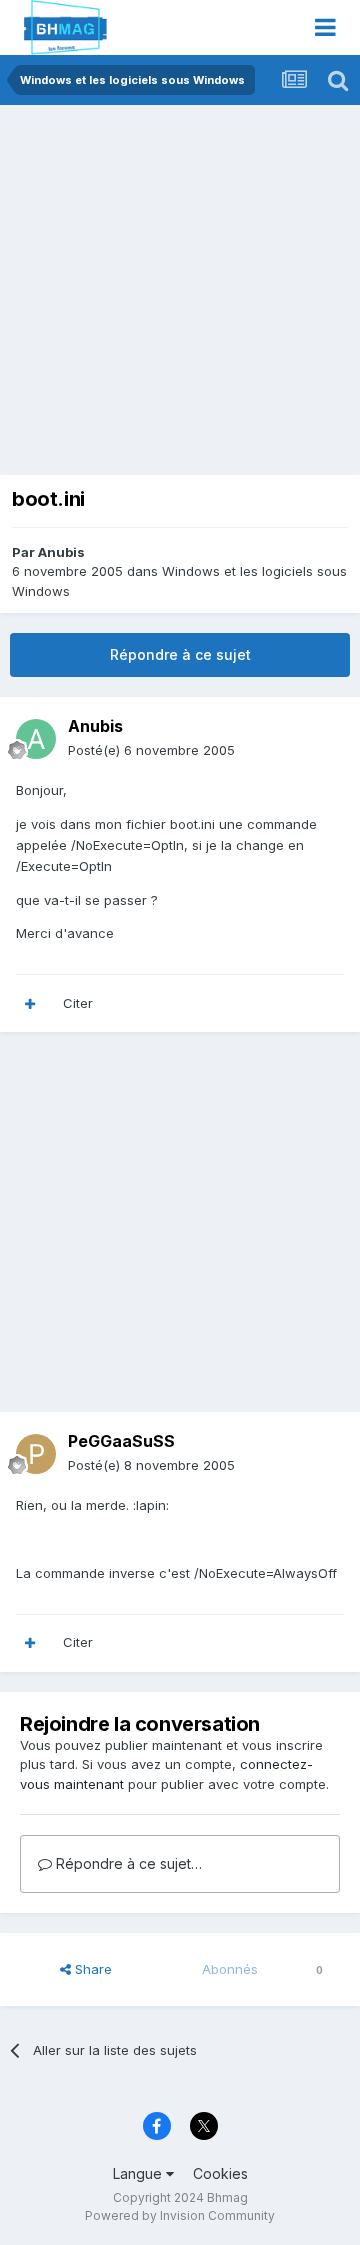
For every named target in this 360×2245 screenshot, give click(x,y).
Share (91, 1969)
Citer (78, 1003)
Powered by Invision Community (180, 2215)
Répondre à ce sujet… (127, 1863)
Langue (139, 2173)
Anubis (61, 552)
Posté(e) (151, 750)
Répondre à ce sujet (180, 654)
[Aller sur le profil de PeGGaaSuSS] (36, 1454)
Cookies (220, 2173)
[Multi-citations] (30, 1004)
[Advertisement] (180, 295)
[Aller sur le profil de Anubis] (36, 739)
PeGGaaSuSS (121, 1441)
